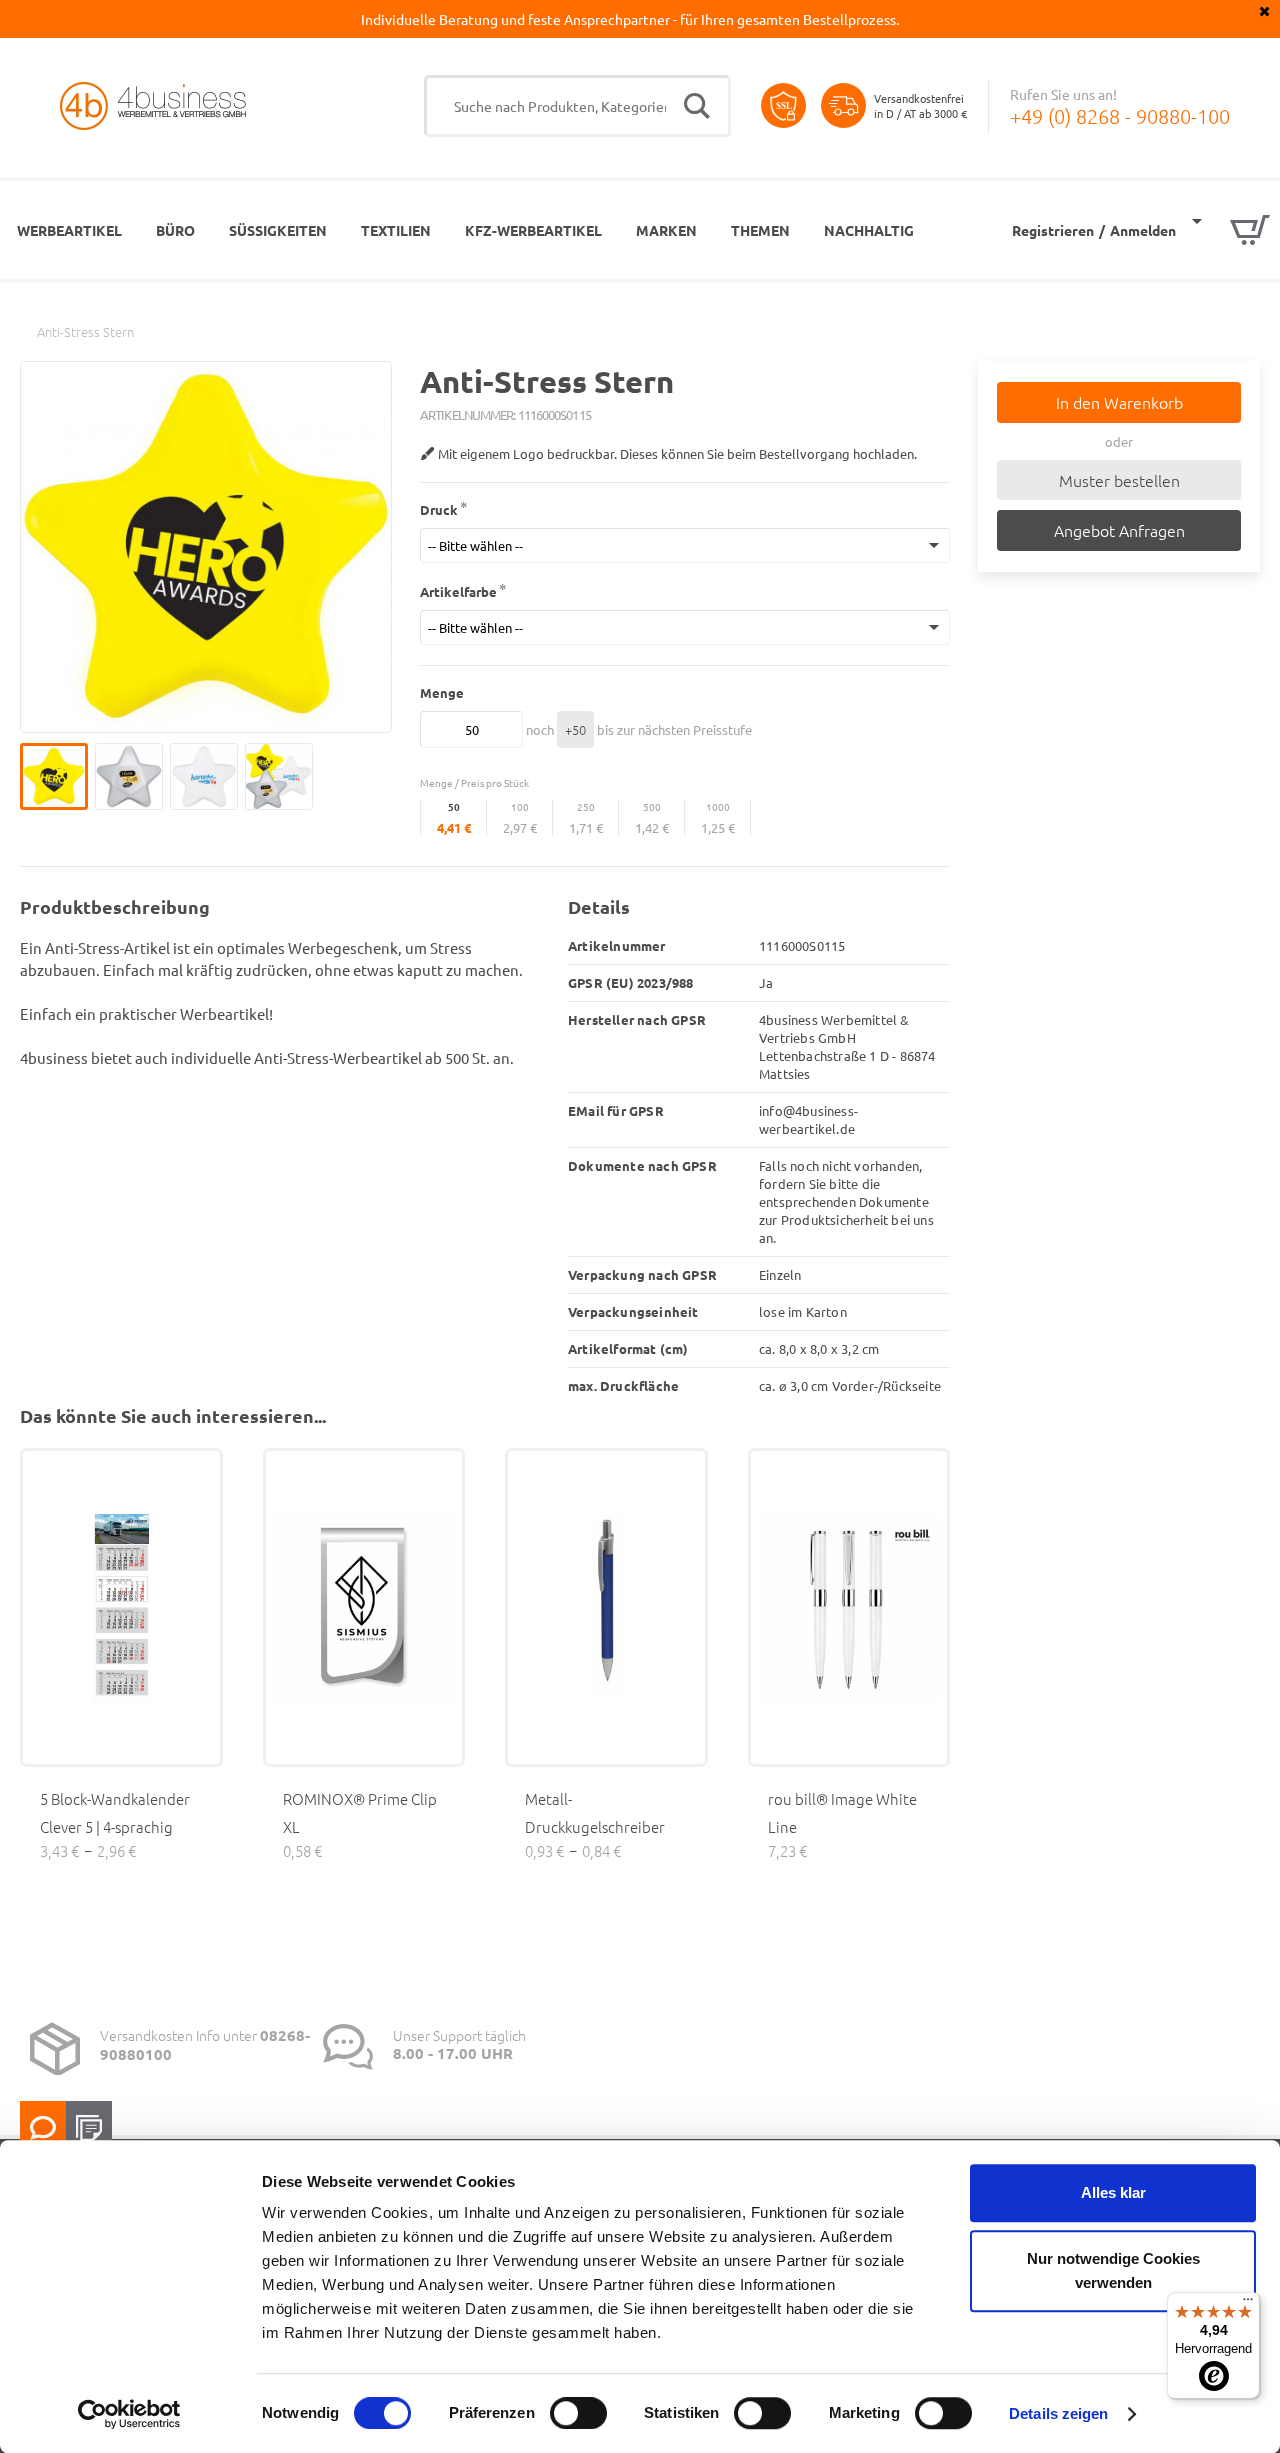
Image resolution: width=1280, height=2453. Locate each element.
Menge (442, 692)
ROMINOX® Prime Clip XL (360, 1812)
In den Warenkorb (1119, 402)
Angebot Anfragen (1119, 530)
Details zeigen (1058, 2413)
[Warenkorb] (1231, 230)
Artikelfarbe (458, 591)
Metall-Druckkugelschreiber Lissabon (595, 1826)
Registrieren (1053, 230)
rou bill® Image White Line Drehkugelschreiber (842, 1826)
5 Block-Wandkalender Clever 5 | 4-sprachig (115, 1812)
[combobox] (577, 106)
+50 (575, 729)
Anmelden (1143, 230)
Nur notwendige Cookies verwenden (1113, 2270)
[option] (57, 777)
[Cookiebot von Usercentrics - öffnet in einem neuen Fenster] (129, 2414)
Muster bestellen (1119, 480)
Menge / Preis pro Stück (474, 782)
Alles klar (1113, 2192)
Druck (439, 509)
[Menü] (1248, 2304)
